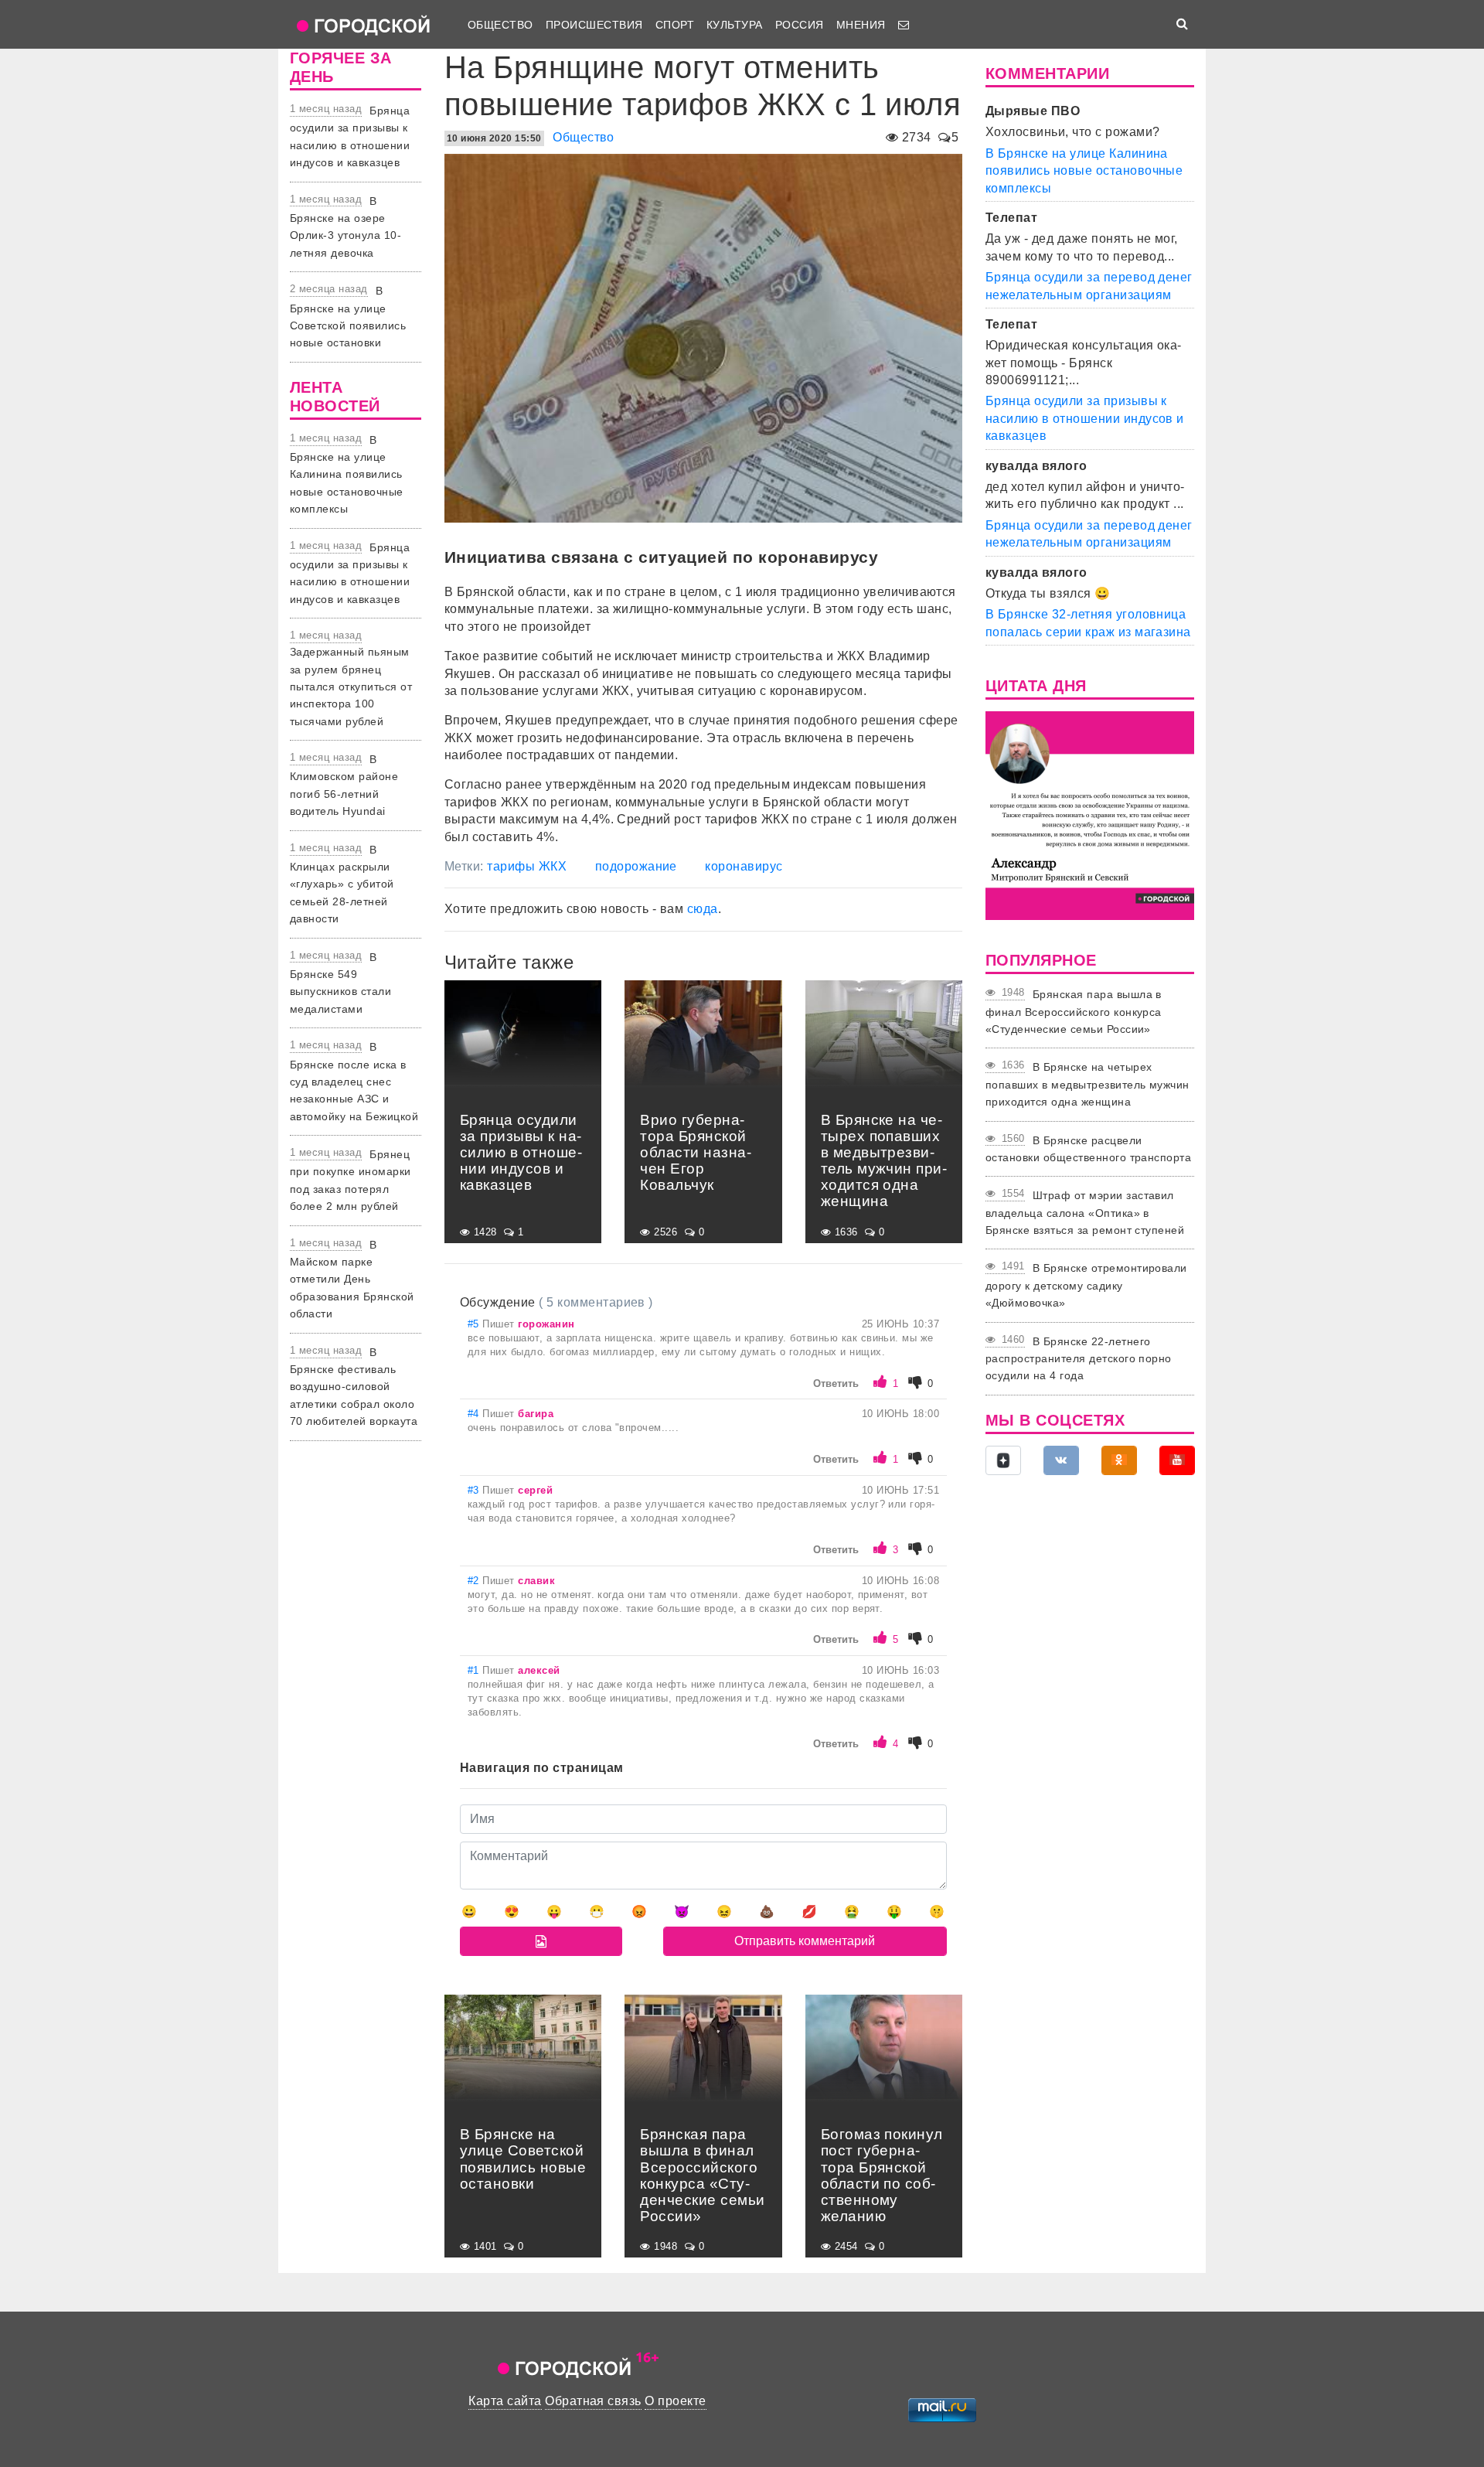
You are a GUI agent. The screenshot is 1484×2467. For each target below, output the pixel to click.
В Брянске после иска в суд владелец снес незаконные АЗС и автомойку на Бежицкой (354, 1082)
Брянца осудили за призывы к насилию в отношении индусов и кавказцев (1085, 418)
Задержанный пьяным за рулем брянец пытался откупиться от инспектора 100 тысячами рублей (351, 687)
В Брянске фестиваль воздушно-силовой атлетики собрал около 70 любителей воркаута (354, 1387)
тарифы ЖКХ (527, 866)
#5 (475, 1324)
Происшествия (594, 25)
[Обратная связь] (904, 25)
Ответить (836, 1383)
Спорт (675, 25)
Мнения (861, 25)
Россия (800, 25)
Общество (500, 25)
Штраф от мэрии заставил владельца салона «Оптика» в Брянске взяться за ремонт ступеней (1085, 1213)
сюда (703, 909)
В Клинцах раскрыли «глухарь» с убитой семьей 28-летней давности (342, 884)
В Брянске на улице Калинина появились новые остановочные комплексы (347, 475)
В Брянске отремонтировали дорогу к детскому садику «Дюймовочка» (1086, 1285)
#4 (475, 1414)
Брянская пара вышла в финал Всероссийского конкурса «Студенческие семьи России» (1074, 1012)
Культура (735, 25)
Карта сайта (505, 2401)
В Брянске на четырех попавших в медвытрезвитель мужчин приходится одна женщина (1087, 1084)
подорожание (636, 866)
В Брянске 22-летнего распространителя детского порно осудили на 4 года (1079, 1359)
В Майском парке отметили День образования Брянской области (352, 1280)
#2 (475, 1581)
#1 (475, 1670)
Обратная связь (593, 2401)
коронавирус (744, 866)
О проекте (675, 2401)
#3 (475, 1490)
